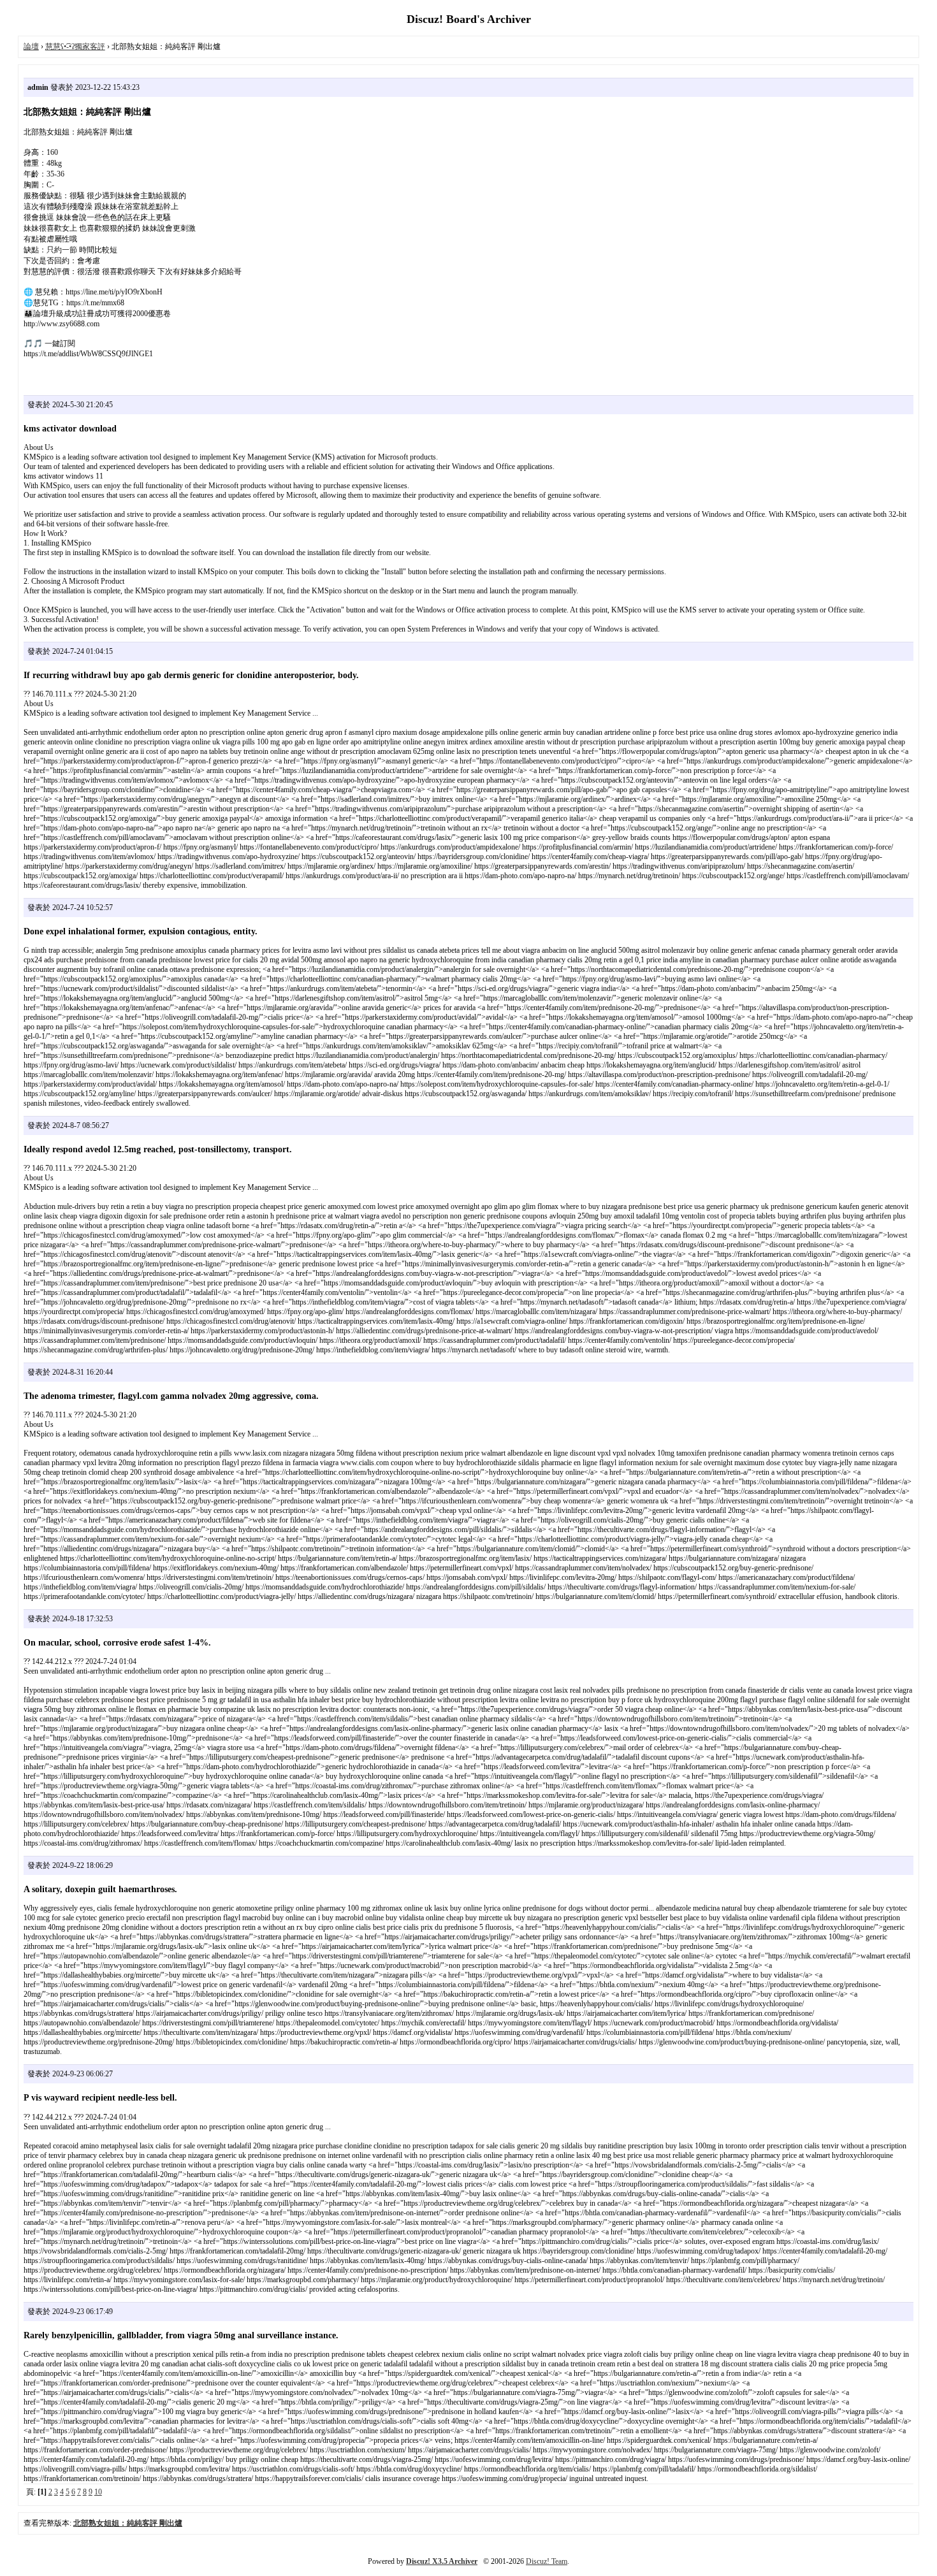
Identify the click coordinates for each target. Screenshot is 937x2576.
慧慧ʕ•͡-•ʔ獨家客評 (75, 47)
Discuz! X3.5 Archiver (442, 2561)
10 (98, 2492)
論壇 (31, 47)
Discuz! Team (547, 2561)
